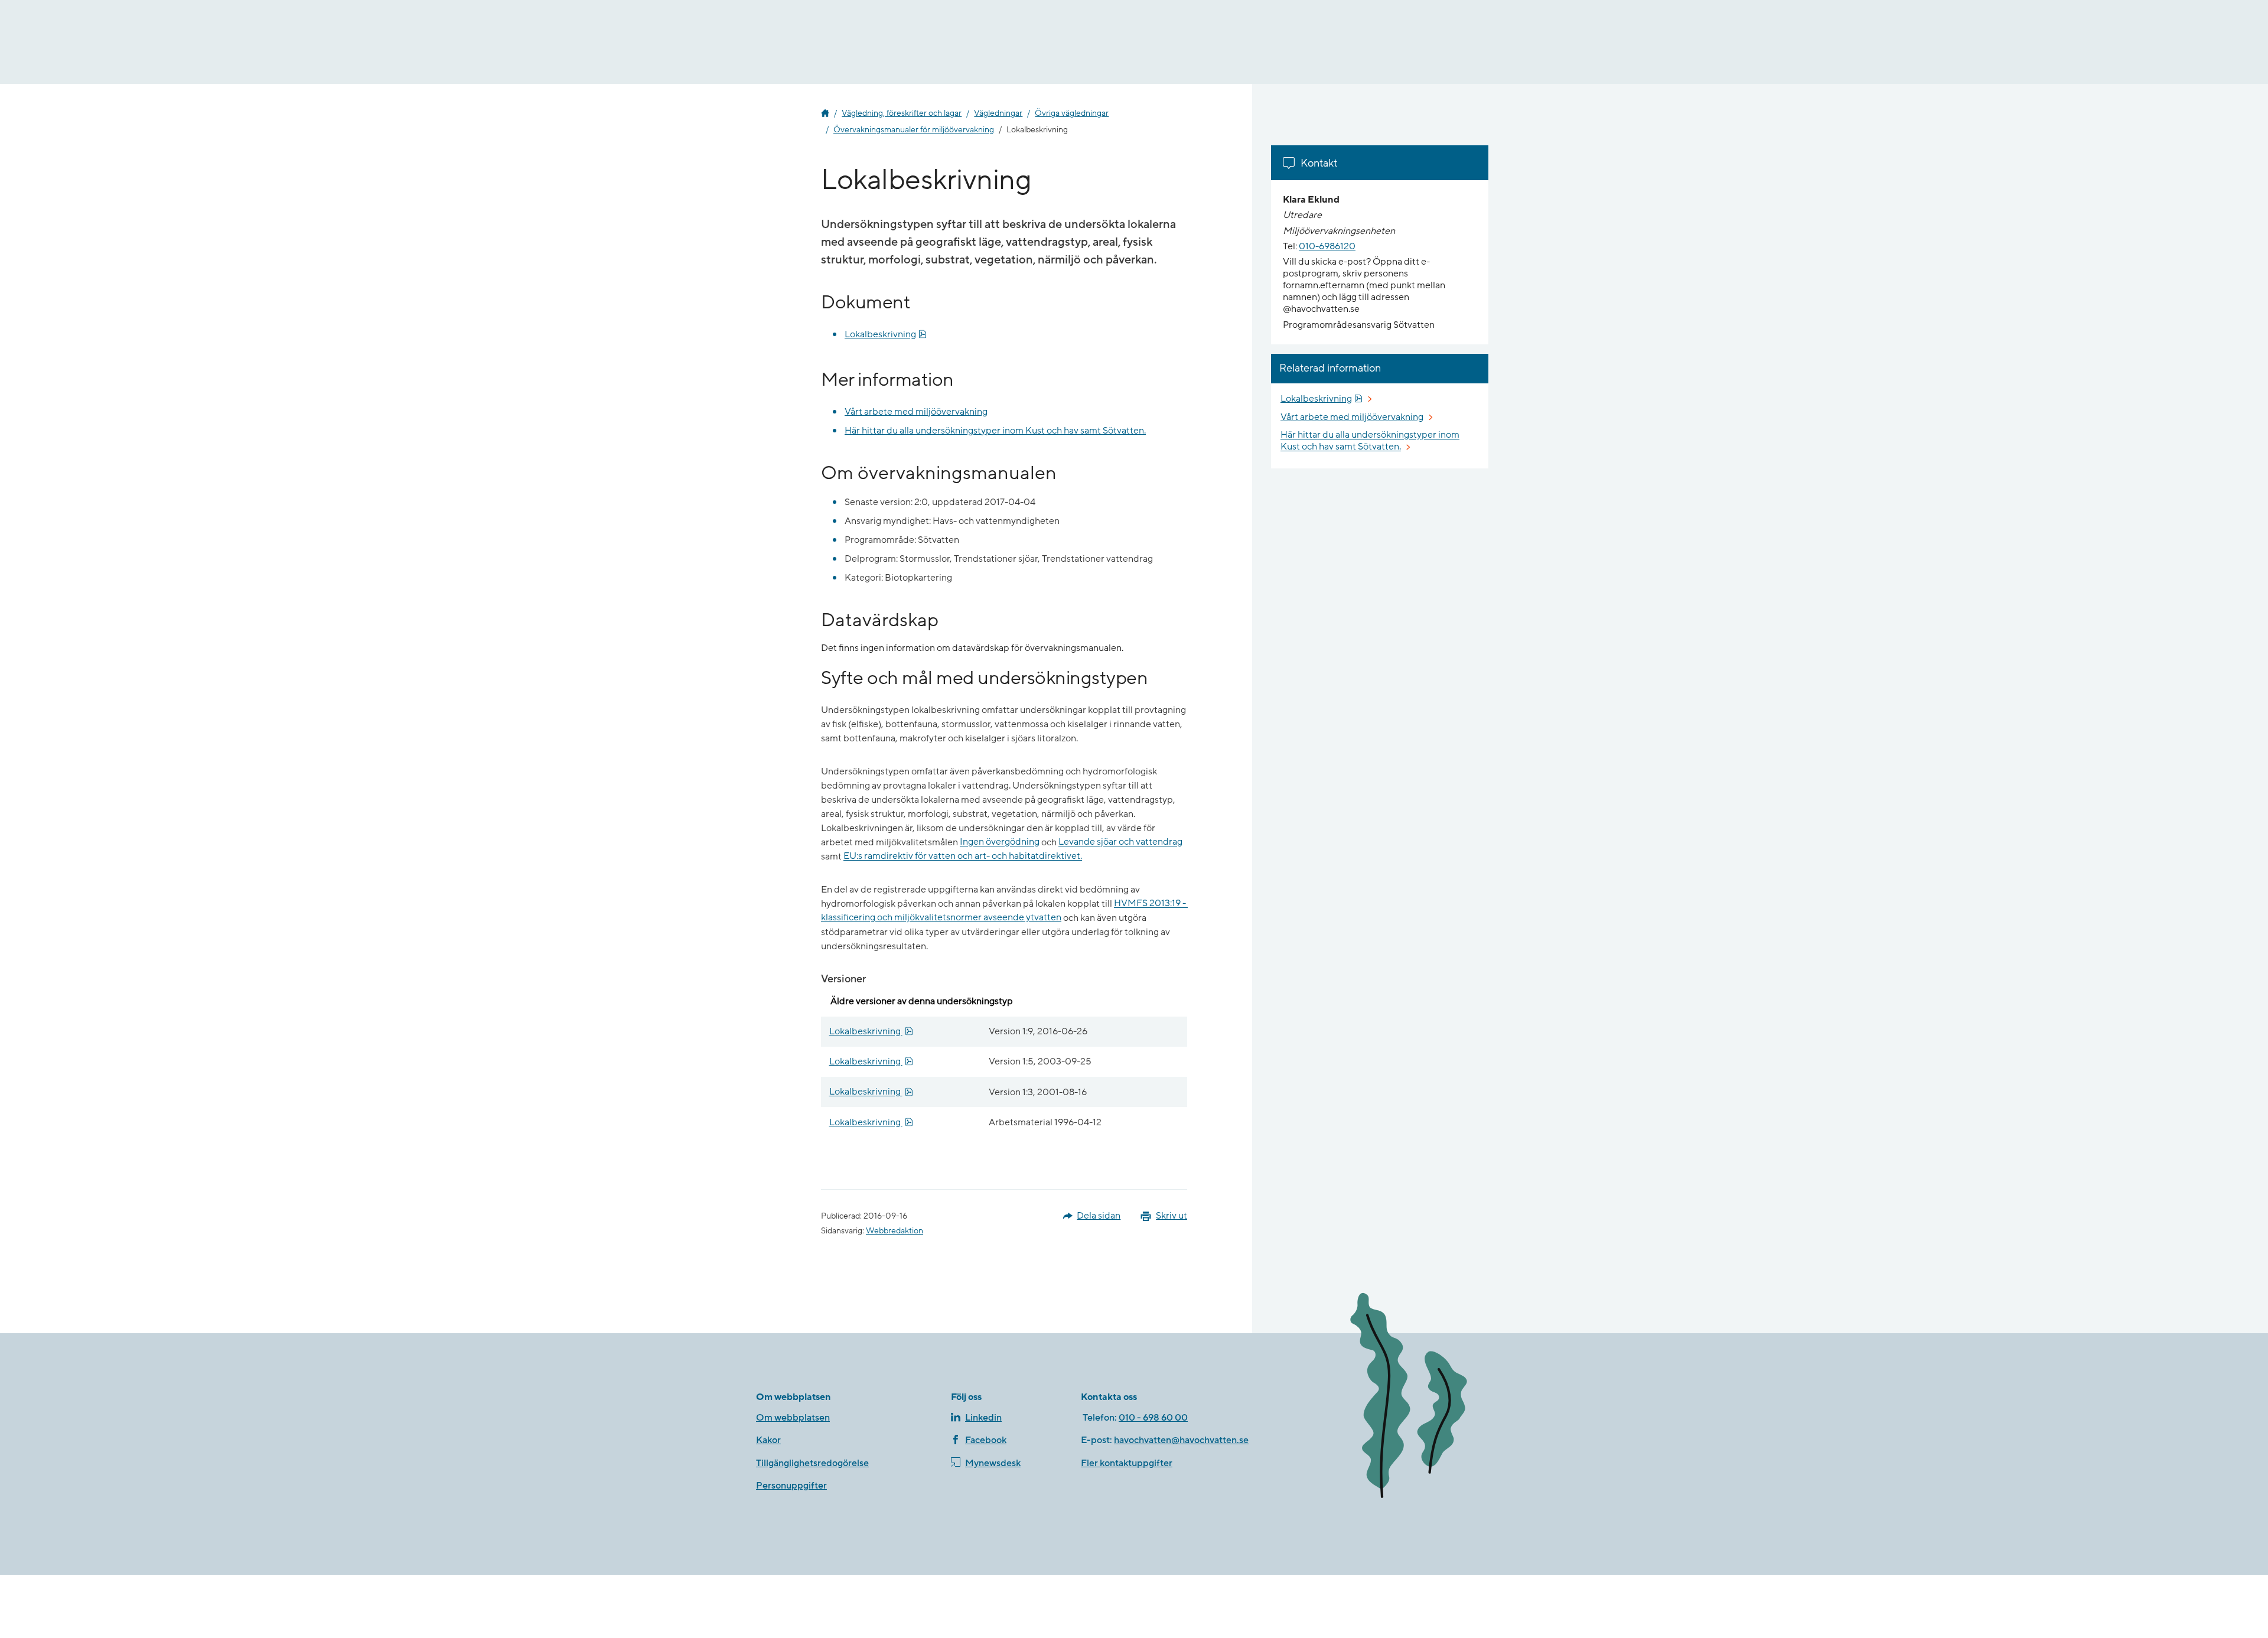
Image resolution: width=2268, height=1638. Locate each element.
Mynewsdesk (993, 1463)
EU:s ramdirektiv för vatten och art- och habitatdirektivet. (963, 857)
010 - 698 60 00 (1153, 1418)
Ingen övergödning (1000, 842)
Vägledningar (998, 113)
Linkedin (983, 1418)
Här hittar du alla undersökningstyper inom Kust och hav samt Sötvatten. (995, 431)
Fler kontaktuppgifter (1127, 1463)
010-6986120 (1327, 246)
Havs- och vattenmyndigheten (825, 113)
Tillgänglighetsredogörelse (812, 1463)
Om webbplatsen (793, 1418)
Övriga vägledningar (1072, 113)
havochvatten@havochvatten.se (1181, 1440)
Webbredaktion (895, 1231)
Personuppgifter (791, 1486)
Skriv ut (1172, 1216)
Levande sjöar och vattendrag (1120, 842)
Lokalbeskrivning (886, 334)
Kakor (768, 1440)
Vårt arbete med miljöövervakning (916, 412)
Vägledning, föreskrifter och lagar (902, 113)
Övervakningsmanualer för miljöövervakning (914, 130)
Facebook (986, 1440)
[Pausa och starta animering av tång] (1426, 1398)
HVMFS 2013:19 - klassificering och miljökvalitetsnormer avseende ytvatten (1004, 911)
